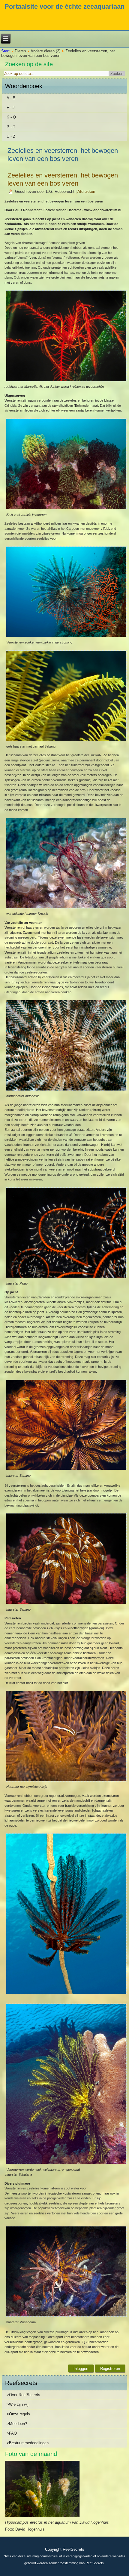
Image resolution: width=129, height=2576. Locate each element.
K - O (11, 117)
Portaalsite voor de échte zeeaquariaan (64, 6)
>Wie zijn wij (18, 2404)
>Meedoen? (17, 2424)
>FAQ (12, 2433)
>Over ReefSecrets (23, 2395)
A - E (11, 98)
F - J (11, 108)
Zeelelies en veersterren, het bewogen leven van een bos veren (63, 179)
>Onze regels (18, 2414)
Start (5, 51)
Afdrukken (86, 191)
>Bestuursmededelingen (28, 2443)
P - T (11, 127)
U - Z (11, 136)
